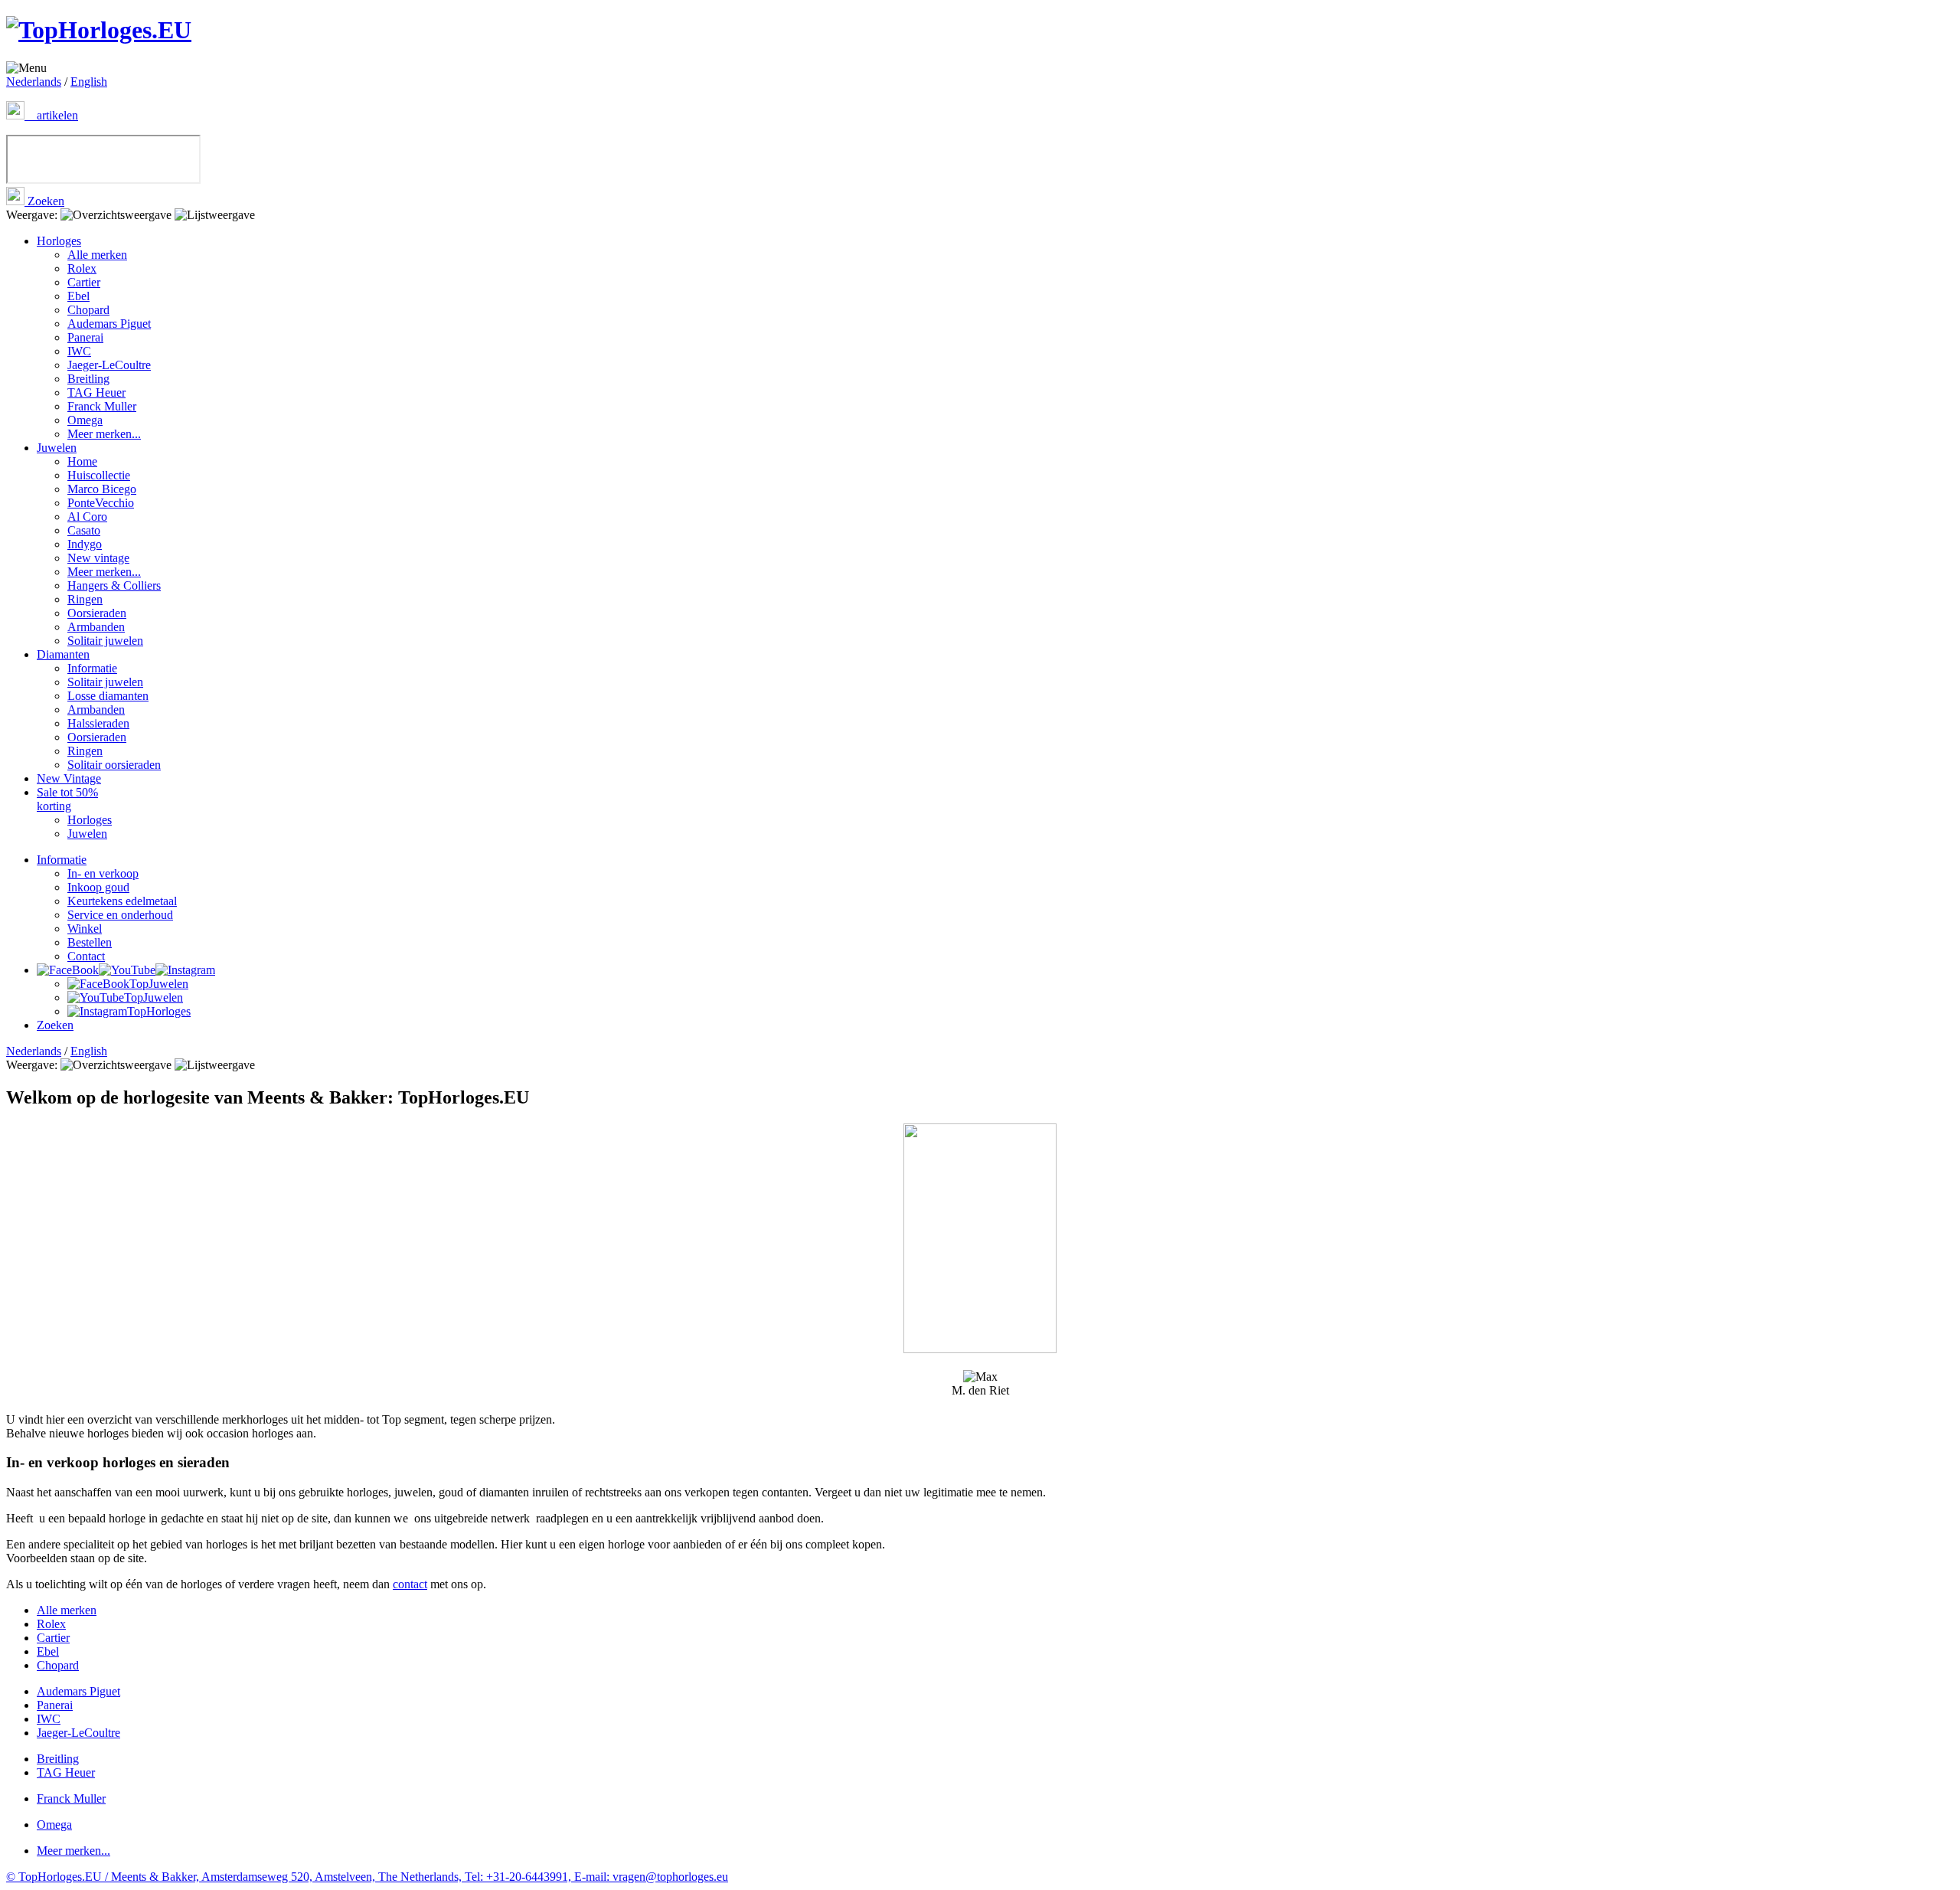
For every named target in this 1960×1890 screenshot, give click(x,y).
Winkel (85, 929)
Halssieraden (98, 723)
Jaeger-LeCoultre (109, 365)
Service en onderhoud (120, 915)
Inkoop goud (98, 887)
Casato (84, 530)
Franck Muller (102, 406)
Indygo (85, 544)
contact (410, 1584)
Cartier (84, 282)
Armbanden (96, 627)
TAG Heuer (96, 392)
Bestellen (90, 942)
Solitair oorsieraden (114, 765)
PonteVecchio (101, 503)
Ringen (85, 599)
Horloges (59, 241)
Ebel (78, 296)
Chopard (88, 310)
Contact (86, 956)
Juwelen (57, 448)
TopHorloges (159, 1011)
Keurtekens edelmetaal (122, 901)
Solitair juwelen (105, 641)
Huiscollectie (99, 475)
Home (82, 461)
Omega (85, 420)
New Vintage (69, 778)
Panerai (85, 337)
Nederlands (34, 82)
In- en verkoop (103, 873)
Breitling (88, 379)
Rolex (82, 268)
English (89, 82)
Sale (67, 799)
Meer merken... (104, 434)
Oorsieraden (97, 613)
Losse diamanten (108, 696)
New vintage (98, 558)
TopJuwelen (159, 984)
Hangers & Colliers (114, 585)
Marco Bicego (102, 489)
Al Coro (87, 517)
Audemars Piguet (109, 324)
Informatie (92, 668)
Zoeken (44, 201)
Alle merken (97, 255)
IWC (79, 351)
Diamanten (63, 654)
